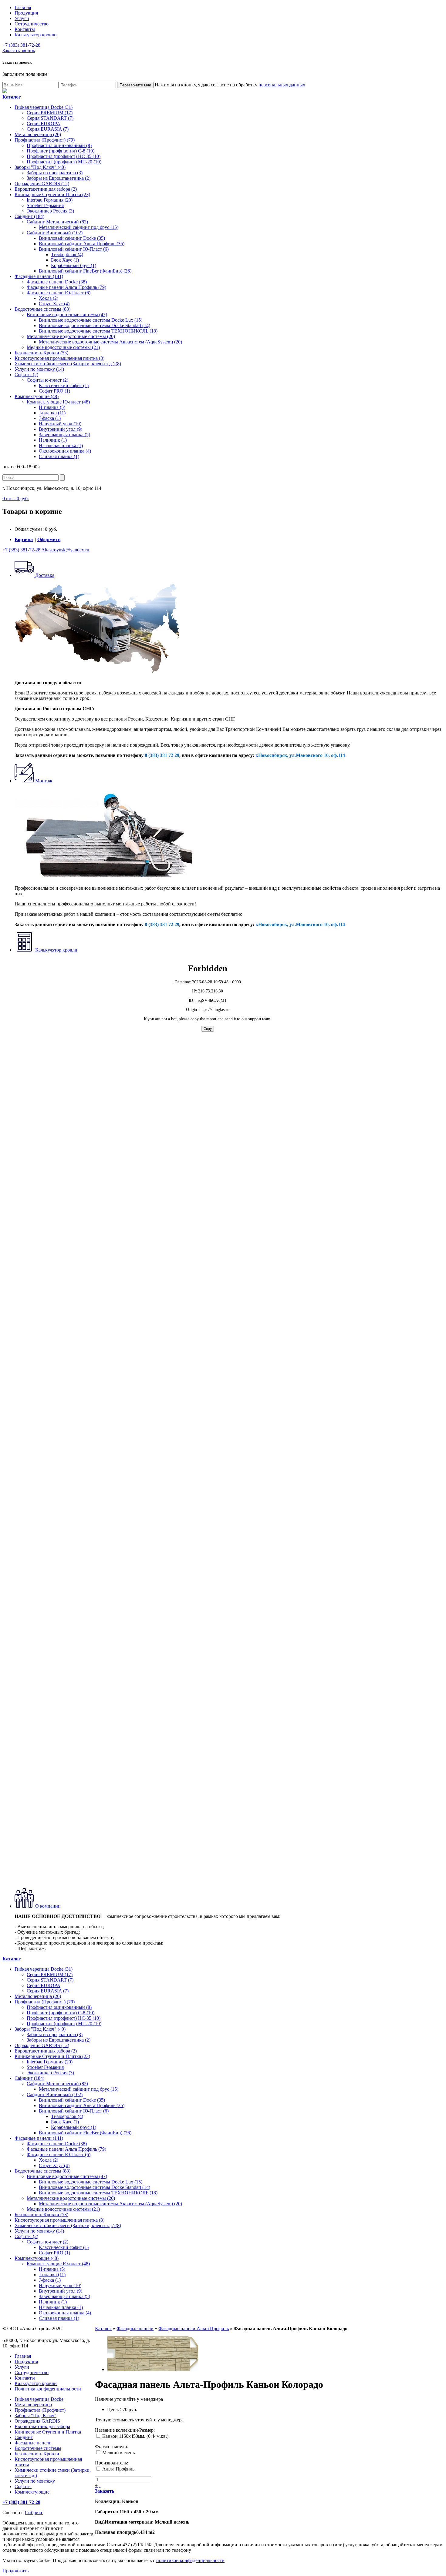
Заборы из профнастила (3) (55, 173)
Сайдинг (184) (29, 216)
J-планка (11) (52, 413)
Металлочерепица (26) (38, 134)
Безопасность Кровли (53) (41, 353)
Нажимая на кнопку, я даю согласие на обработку (230, 85)
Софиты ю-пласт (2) (47, 380)
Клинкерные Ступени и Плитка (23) (52, 194)
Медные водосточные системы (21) (63, 347)
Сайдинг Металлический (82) (57, 222)
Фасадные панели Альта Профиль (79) (66, 287)
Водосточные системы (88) (42, 309)
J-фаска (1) (50, 418)
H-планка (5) (52, 407)
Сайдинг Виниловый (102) (55, 233)
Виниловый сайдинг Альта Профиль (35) (82, 244)
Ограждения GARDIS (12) (42, 184)
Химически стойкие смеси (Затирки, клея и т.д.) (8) (68, 364)
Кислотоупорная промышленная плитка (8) (59, 358)
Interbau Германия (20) (50, 200)
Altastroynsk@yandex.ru (65, 550)
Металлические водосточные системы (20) (71, 336)
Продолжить (15, 2571)
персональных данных (282, 85)
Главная (23, 7)
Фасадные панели (135, 2328)
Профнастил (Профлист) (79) (45, 140)
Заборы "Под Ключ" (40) (40, 167)
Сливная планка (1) (59, 456)
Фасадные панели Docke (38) (57, 282)
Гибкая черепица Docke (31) (44, 107)
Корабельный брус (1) (74, 265)
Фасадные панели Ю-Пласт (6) (59, 293)
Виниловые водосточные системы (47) (67, 314)
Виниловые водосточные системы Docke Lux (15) (91, 320)
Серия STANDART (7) (50, 118)
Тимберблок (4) (67, 254)
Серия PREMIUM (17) (50, 113)
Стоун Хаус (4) (54, 304)
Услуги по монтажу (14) (39, 369)
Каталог (103, 2328)
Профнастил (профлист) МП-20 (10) (64, 162)
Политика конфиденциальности (48, 2389)
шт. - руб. (16, 498)
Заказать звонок (19, 50)
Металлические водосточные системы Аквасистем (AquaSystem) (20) (110, 342)
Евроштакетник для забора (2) (46, 189)
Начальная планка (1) (61, 445)
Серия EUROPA (44, 124)
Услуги (22, 18)
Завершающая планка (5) (64, 435)
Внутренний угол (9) (61, 429)
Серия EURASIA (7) (48, 129)
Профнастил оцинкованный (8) (59, 145)
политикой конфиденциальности (190, 2560)
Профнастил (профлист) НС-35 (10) (64, 156)
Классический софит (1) (64, 385)
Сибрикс (34, 2512)
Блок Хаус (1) (65, 260)
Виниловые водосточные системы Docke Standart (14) (95, 325)
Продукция (26, 13)
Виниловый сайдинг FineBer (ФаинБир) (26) (85, 271)
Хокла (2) (49, 298)
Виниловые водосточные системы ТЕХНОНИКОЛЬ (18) (98, 331)
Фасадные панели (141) (39, 276)
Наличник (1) (53, 440)
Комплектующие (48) (37, 396)
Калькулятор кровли (36, 35)
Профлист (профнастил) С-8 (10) (61, 151)
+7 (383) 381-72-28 (21, 45)
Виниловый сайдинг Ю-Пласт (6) (74, 249)
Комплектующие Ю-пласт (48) (58, 402)
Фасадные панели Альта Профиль (194, 2328)
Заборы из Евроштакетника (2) (59, 178)
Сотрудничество (32, 24)
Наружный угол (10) (60, 424)
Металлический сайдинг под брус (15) (79, 227)
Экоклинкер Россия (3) (50, 211)
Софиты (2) (26, 375)
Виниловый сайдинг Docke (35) (72, 238)
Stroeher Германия (45, 205)
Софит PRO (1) (54, 391)
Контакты (25, 29)
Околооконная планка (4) (65, 451)
